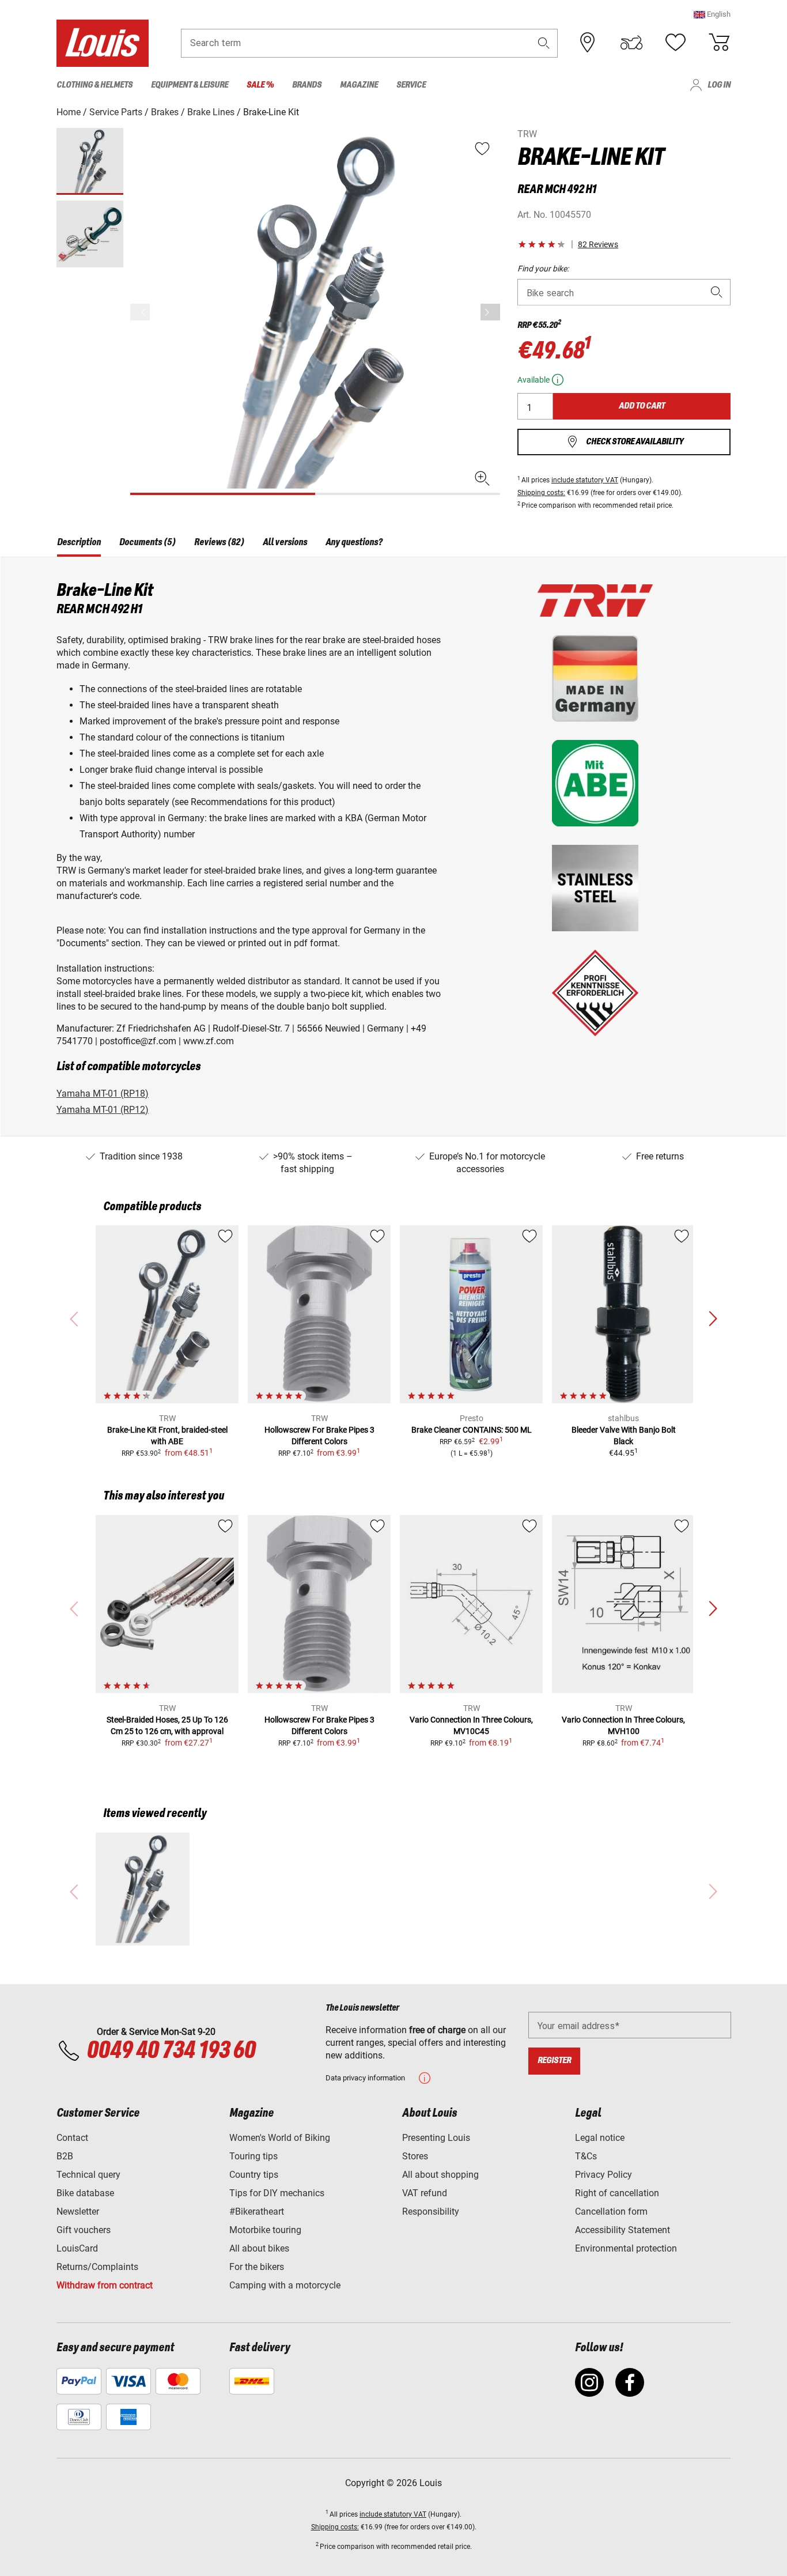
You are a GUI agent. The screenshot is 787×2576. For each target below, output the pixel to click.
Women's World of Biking (280, 2138)
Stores (415, 2156)
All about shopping (440, 2175)
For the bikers (257, 2267)
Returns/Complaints (97, 2267)
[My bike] (631, 43)
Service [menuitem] (411, 85)
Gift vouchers (84, 2230)
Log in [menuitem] (719, 85)
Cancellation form (611, 2211)
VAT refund (425, 2193)
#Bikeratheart (257, 2211)
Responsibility (431, 2211)
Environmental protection (626, 2248)
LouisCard (77, 2248)
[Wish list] (675, 43)
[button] (712, 14)
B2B (65, 2156)
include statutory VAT (585, 480)
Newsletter (78, 2211)
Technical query (88, 2175)
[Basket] (719, 43)
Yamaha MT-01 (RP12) (103, 1110)
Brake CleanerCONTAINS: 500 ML (472, 1430)
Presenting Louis (436, 2138)
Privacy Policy (604, 2175)
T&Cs (586, 2156)
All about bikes (259, 2248)
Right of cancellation (617, 2193)
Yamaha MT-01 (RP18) (103, 1094)
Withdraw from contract (105, 2285)
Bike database (85, 2193)
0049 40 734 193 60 (171, 2051)
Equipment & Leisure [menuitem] (190, 85)
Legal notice (600, 2138)
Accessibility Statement (623, 2230)
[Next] (490, 312)
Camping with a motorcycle (285, 2285)
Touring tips (253, 2156)
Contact (72, 2138)
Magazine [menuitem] (359, 85)
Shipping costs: (541, 493)
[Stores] (588, 43)
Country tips (254, 2175)
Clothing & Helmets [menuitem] (94, 85)
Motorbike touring (265, 2230)
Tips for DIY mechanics (277, 2193)
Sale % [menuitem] (260, 85)
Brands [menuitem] (307, 85)
